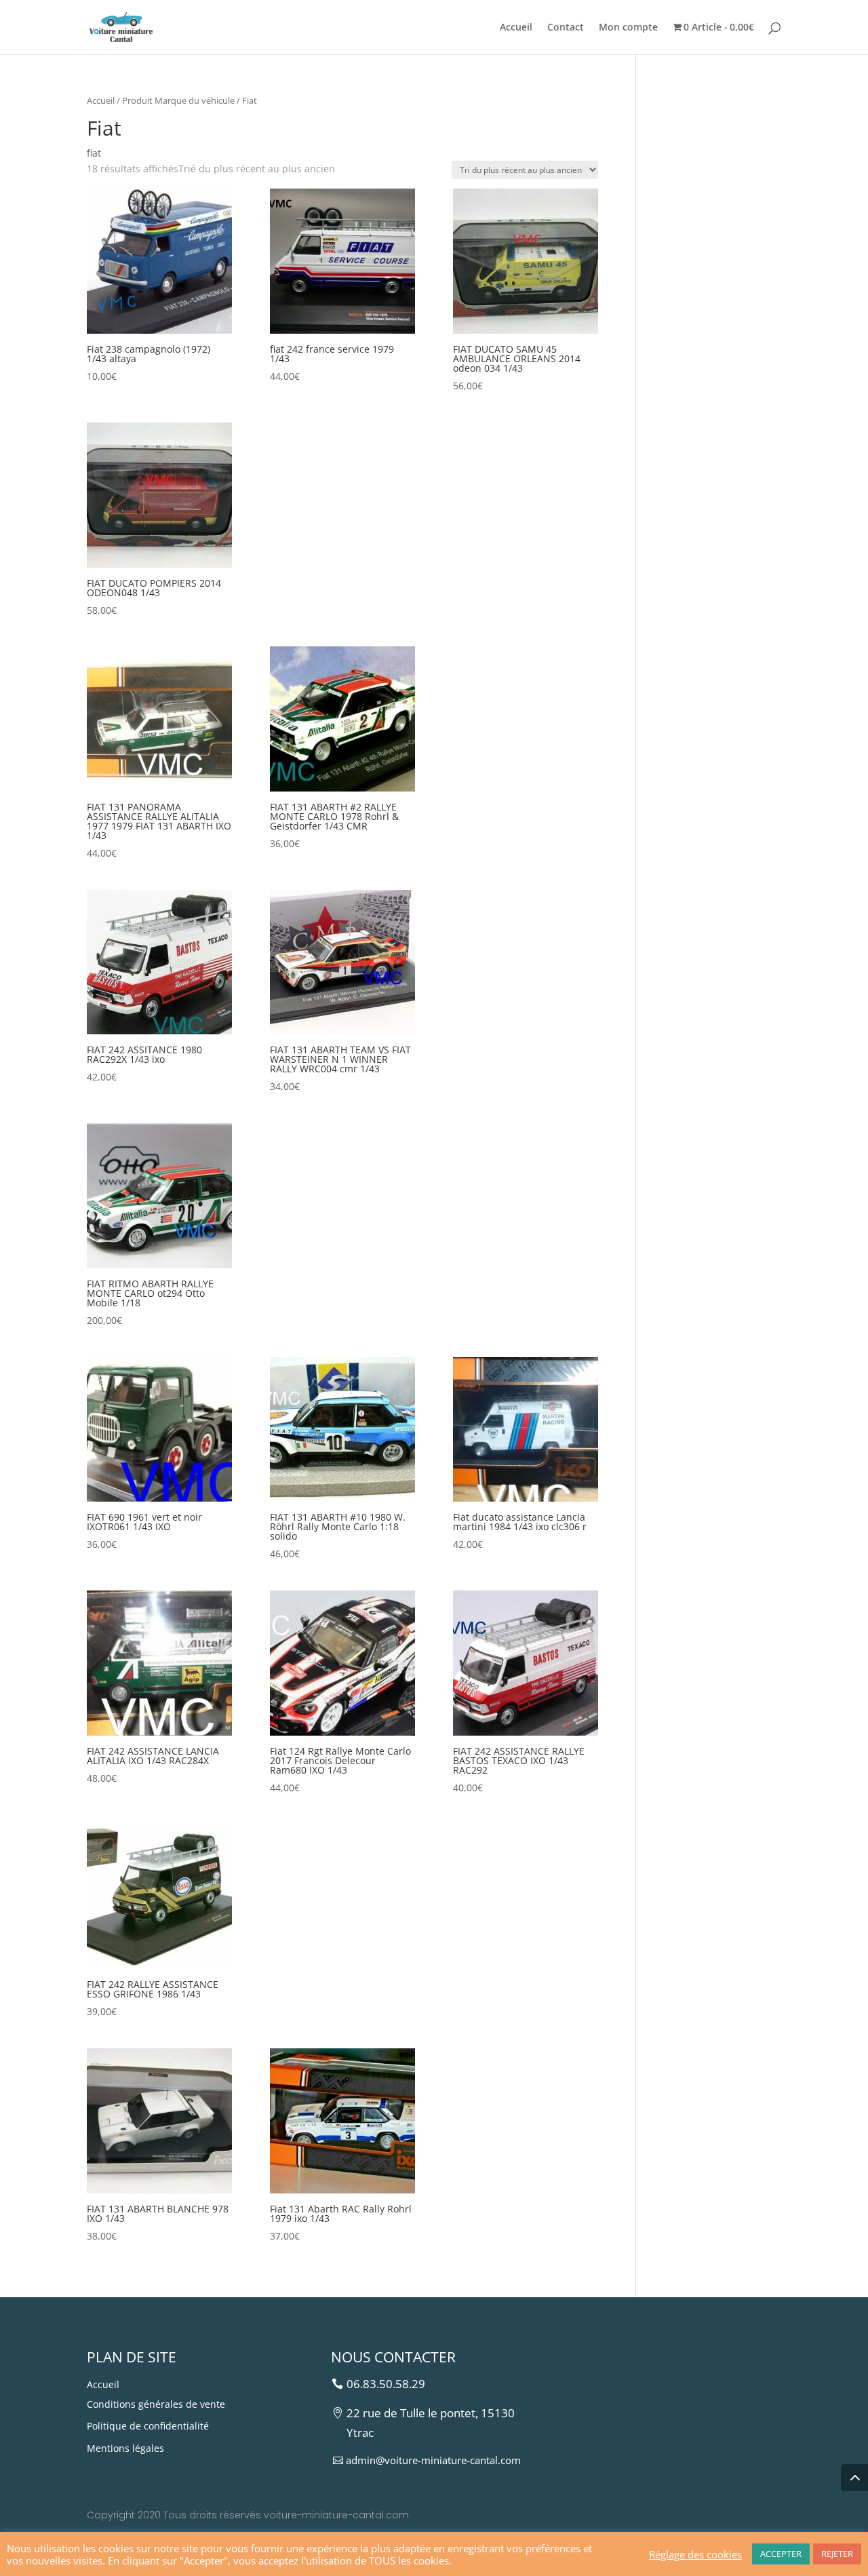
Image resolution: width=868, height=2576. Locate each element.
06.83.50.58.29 (386, 2384)
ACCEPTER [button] (781, 2554)
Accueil (516, 28)
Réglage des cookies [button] (695, 2554)
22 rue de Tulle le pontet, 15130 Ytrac (431, 2423)
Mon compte (628, 28)
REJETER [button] (837, 2554)
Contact (566, 28)
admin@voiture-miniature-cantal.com (433, 2460)
